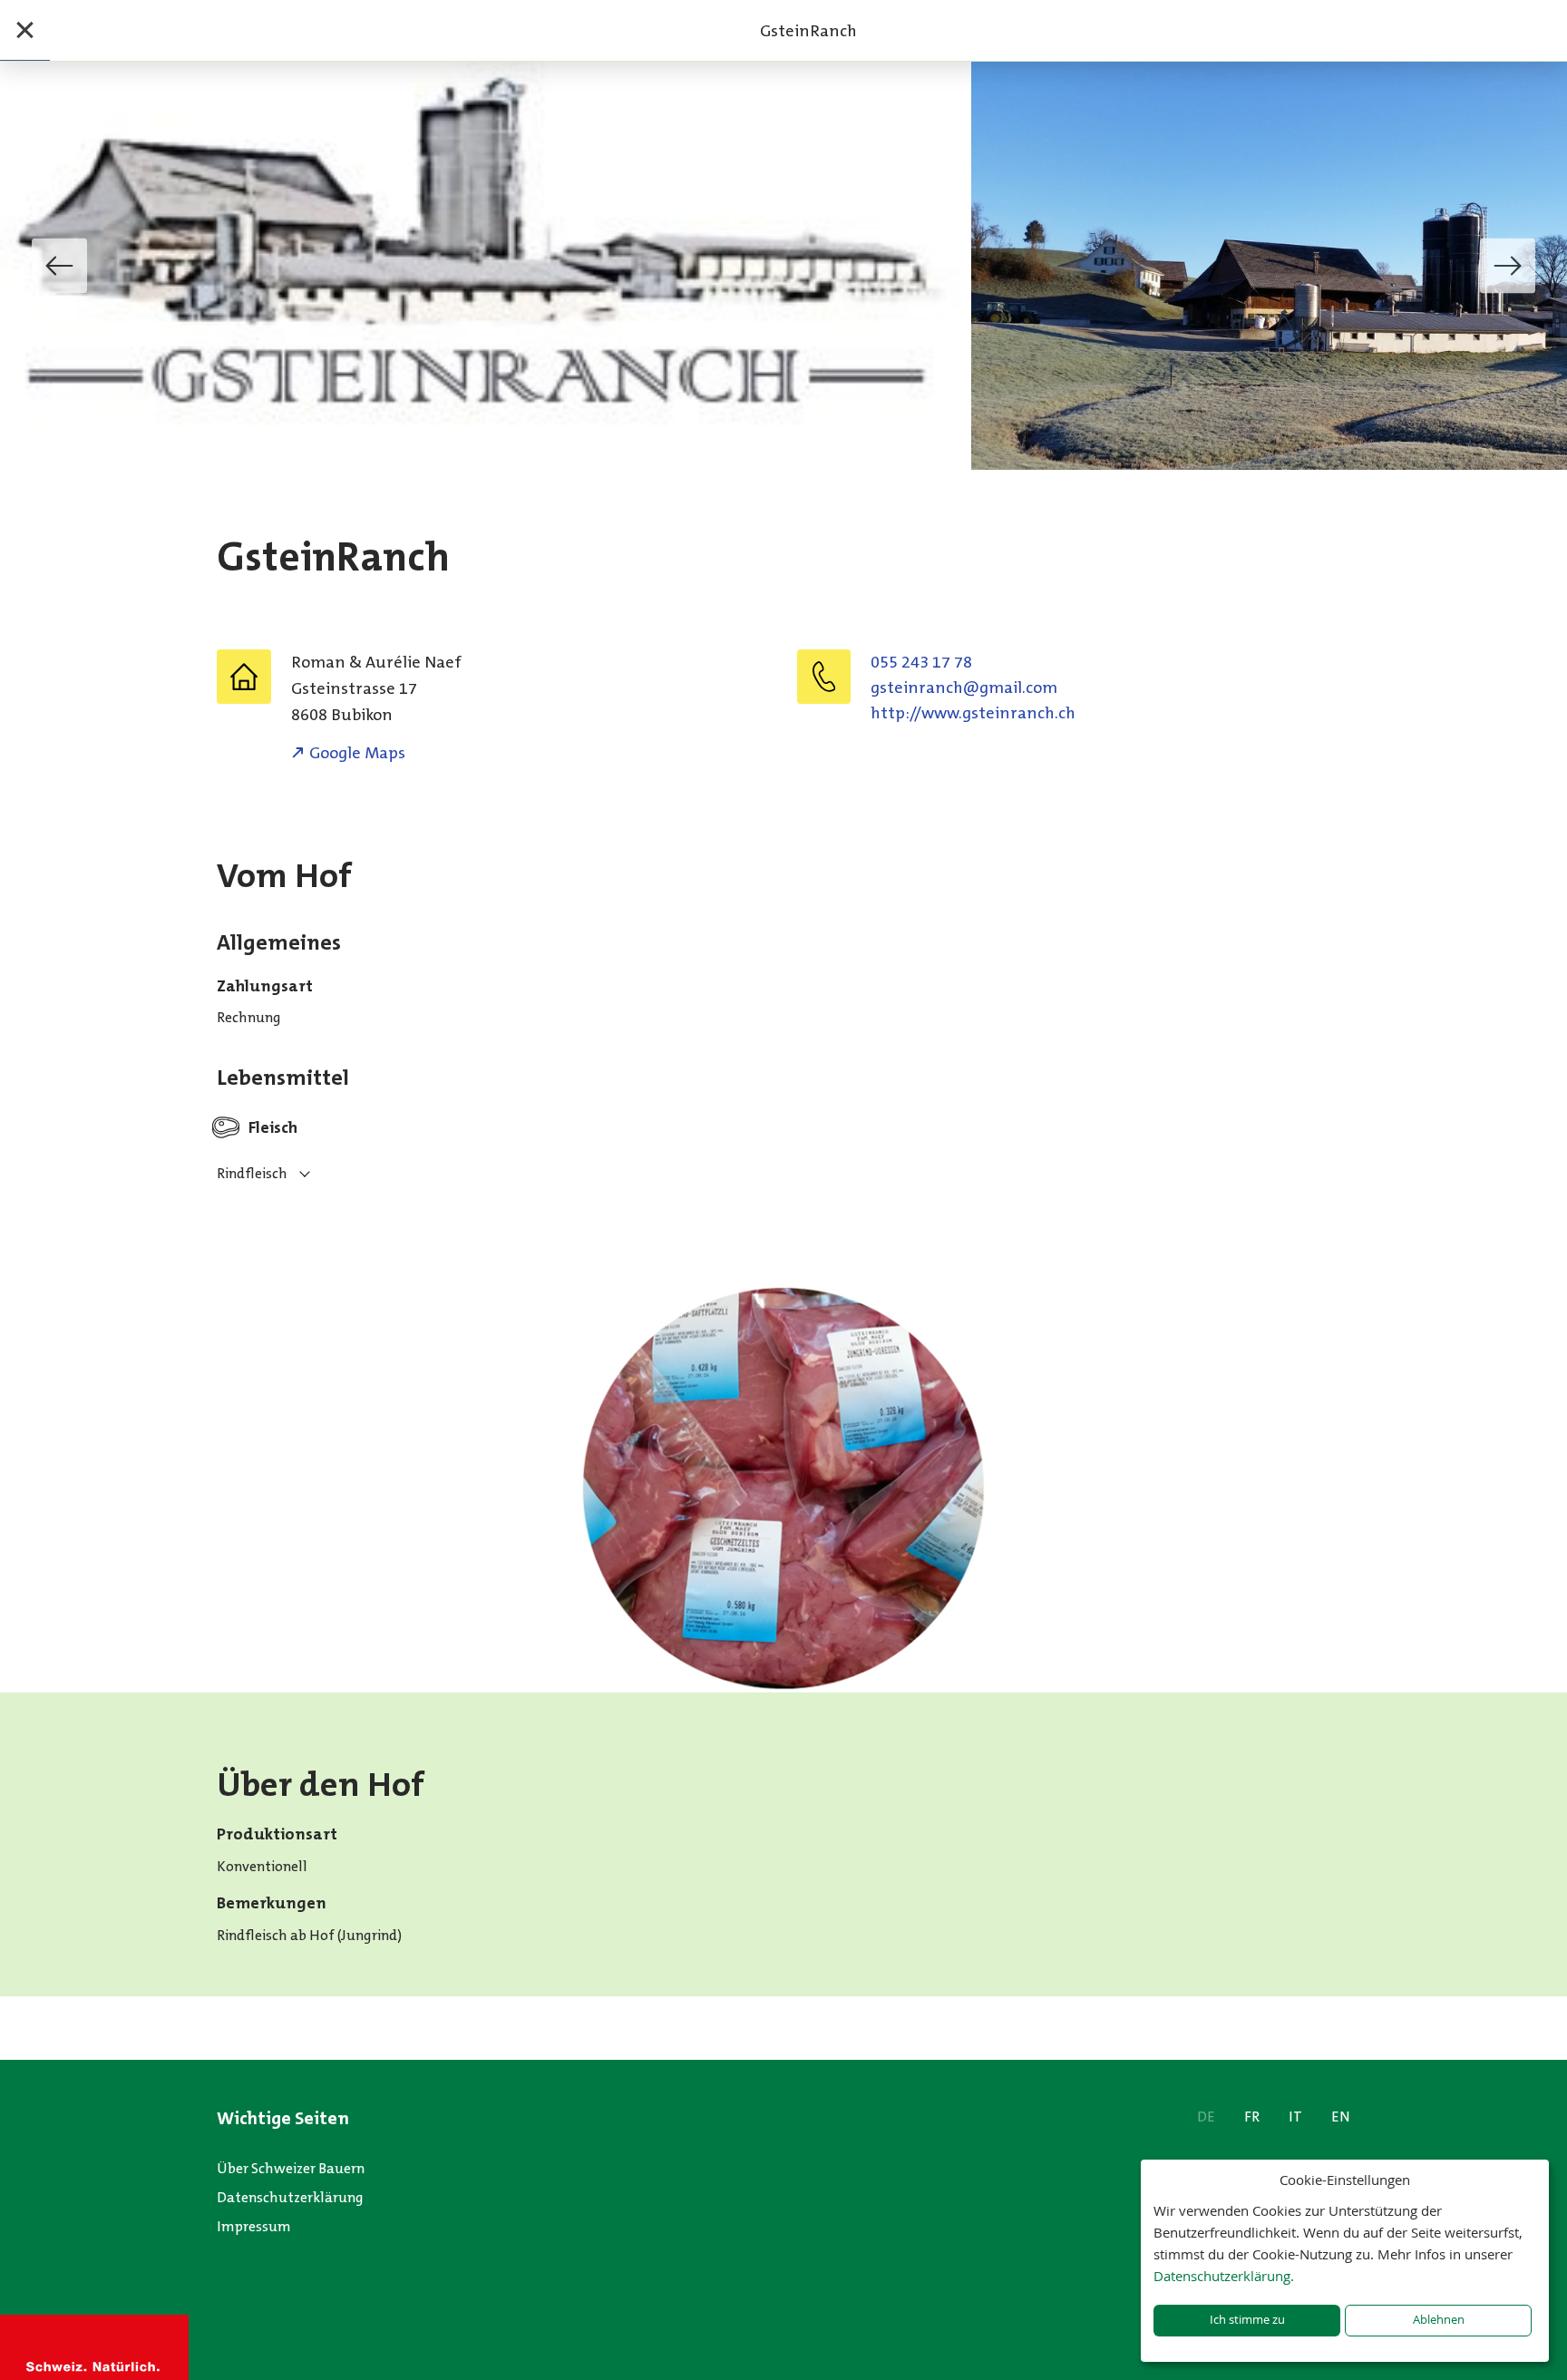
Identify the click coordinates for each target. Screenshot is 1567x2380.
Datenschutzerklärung (290, 2197)
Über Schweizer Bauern (291, 2168)
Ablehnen (1439, 2320)
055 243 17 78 (921, 662)
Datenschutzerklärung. (1224, 2276)
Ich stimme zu (1247, 2320)
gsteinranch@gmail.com (964, 688)
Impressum (254, 2226)
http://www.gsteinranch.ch (973, 713)
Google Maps (357, 753)
